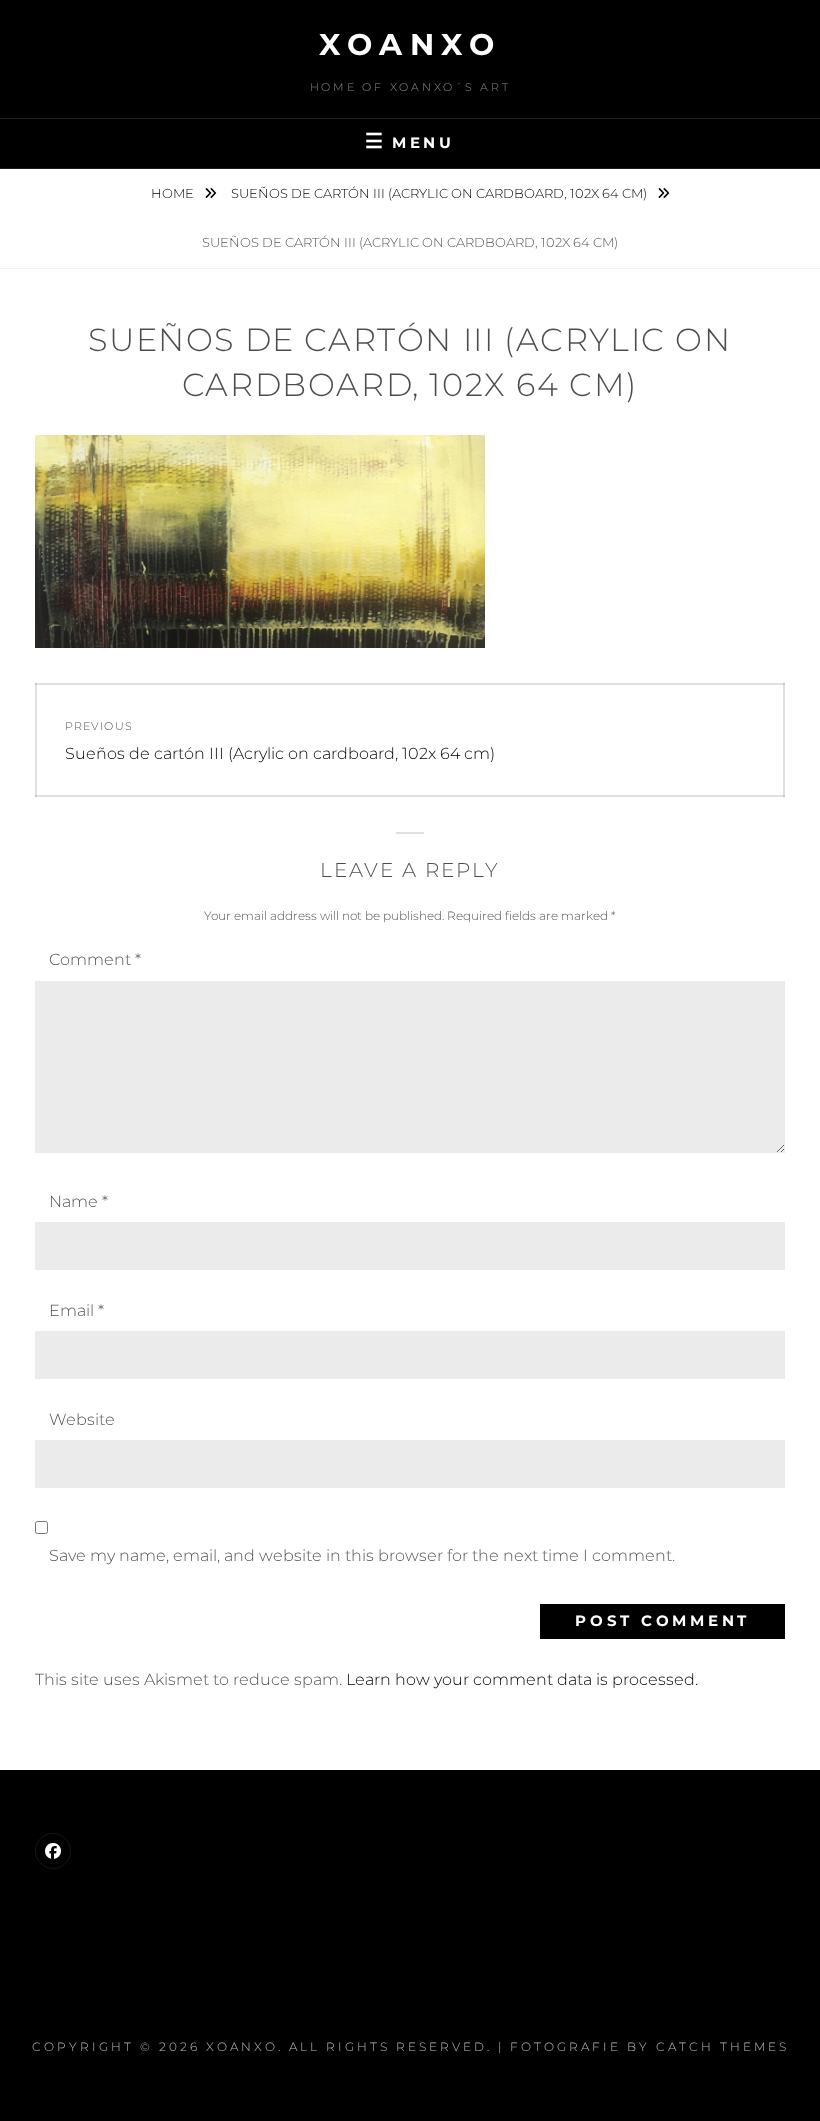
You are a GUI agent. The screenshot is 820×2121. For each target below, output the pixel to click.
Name (78, 1201)
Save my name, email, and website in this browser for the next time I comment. (362, 1555)
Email (76, 1310)
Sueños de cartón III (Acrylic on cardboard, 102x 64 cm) (440, 193)
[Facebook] (53, 1851)
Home (174, 193)
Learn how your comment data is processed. (522, 1679)
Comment (95, 959)
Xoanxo (410, 44)
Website (82, 1419)
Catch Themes (722, 2046)
